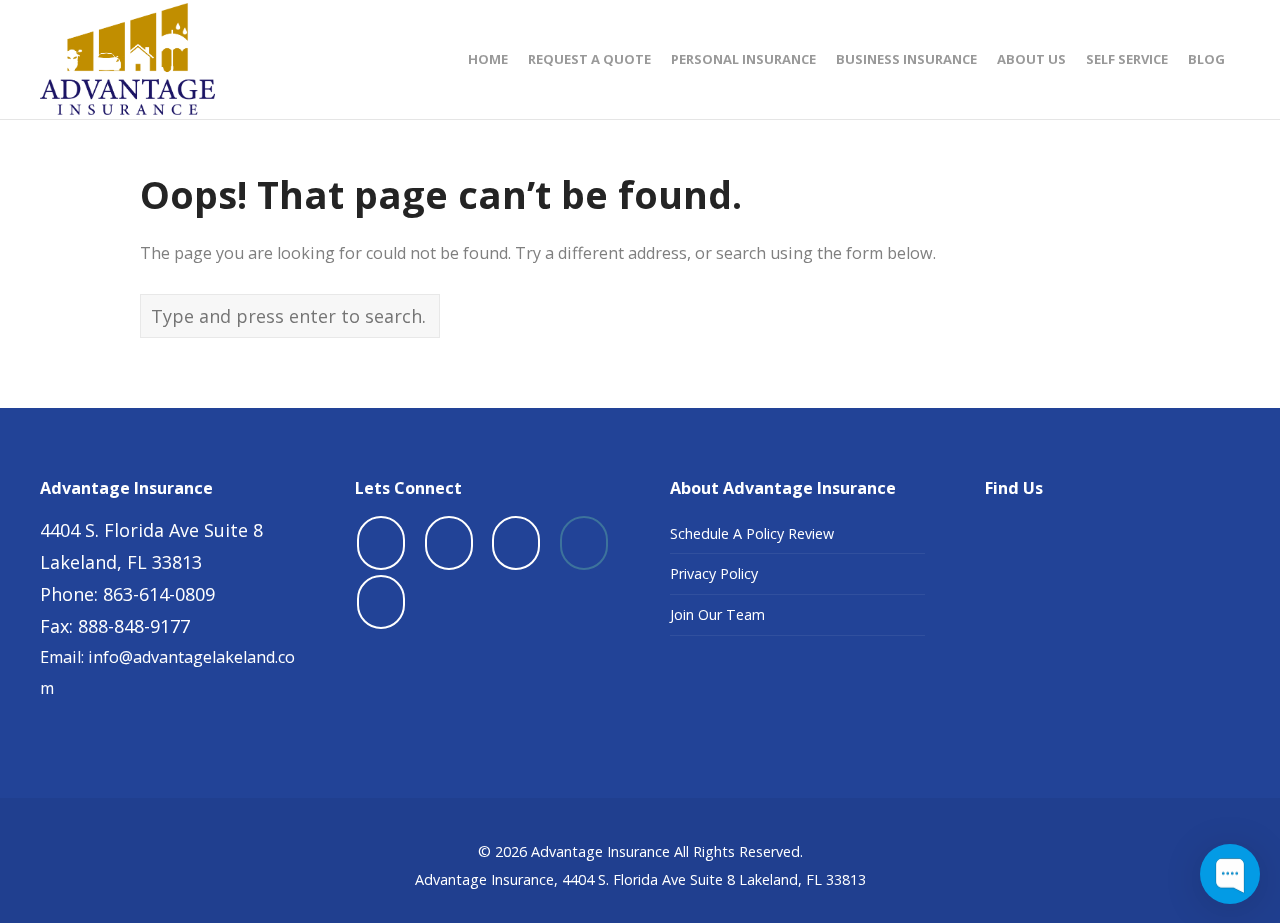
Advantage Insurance (600, 851)
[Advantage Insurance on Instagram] (584, 543)
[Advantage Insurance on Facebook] (381, 543)
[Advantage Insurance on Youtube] (516, 543)
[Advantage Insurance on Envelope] (381, 602)
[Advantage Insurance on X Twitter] (449, 543)
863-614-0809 (159, 594)
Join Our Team (717, 614)
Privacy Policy (714, 573)
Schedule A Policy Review (752, 533)
